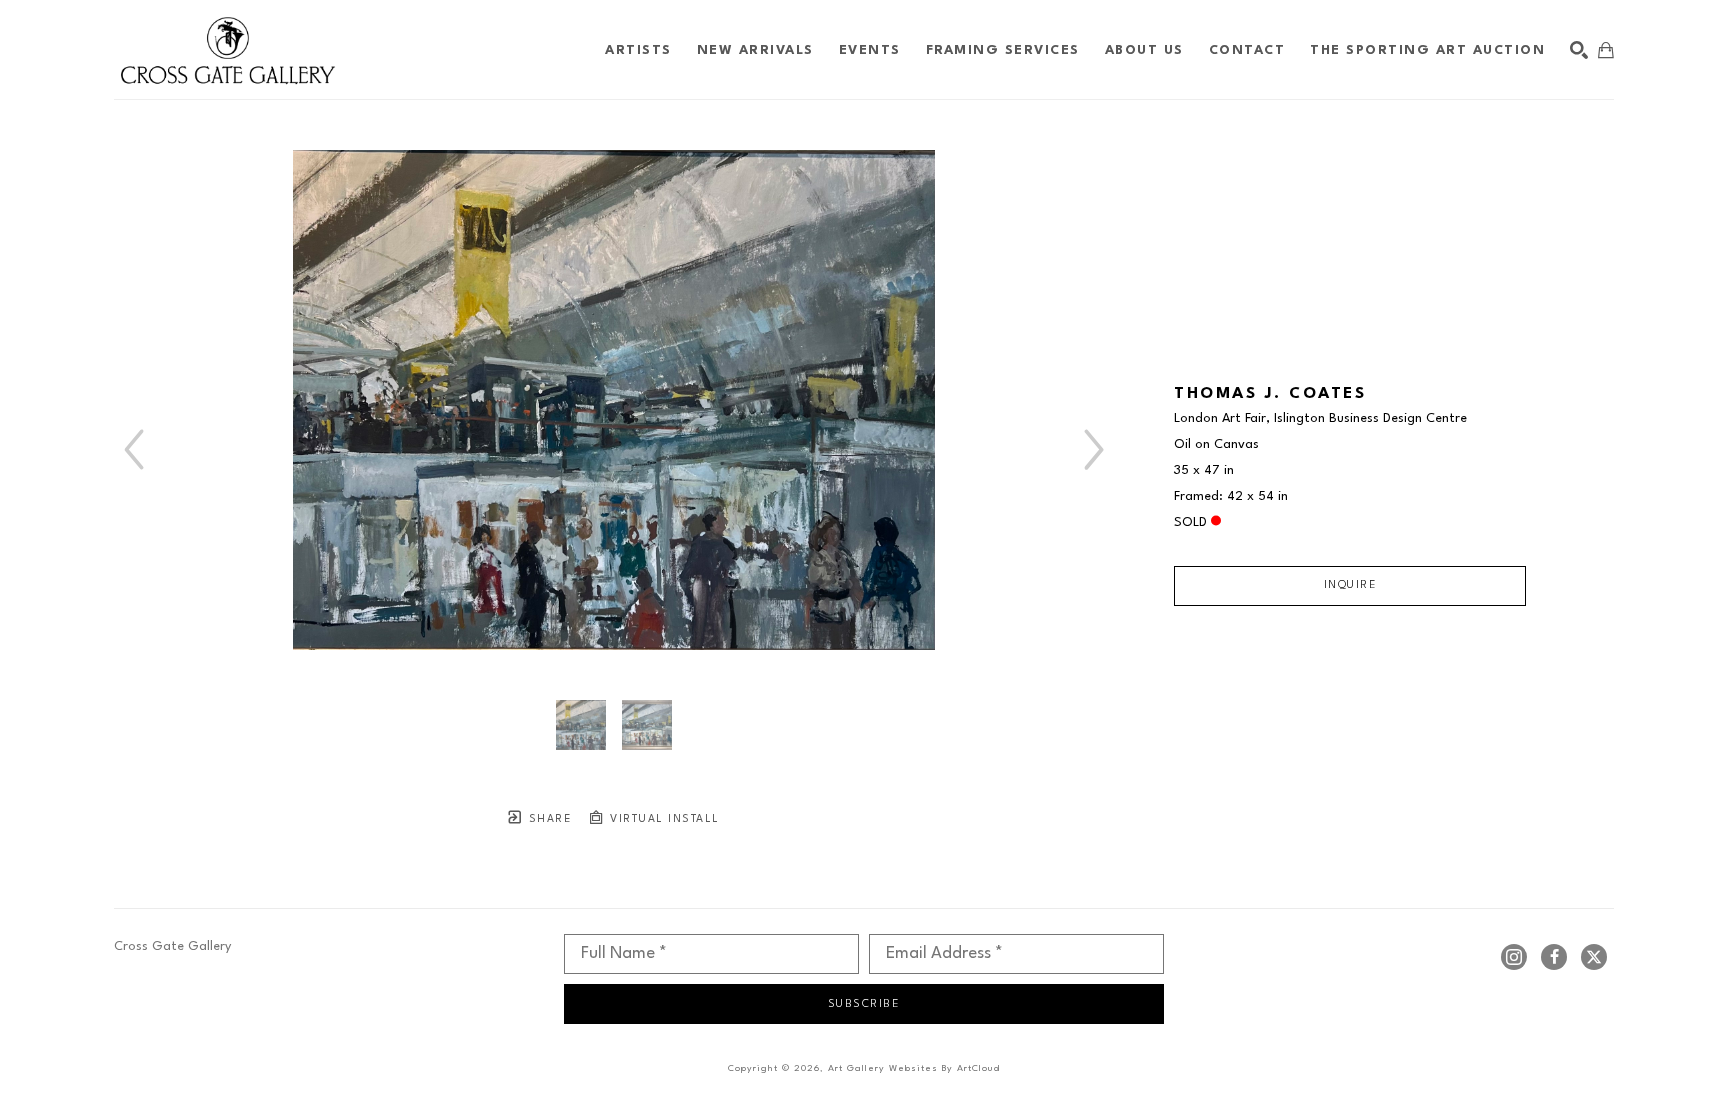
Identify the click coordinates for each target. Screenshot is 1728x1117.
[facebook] (1554, 957)
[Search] (1579, 50)
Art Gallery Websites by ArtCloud (914, 1068)
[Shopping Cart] (1606, 50)
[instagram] (1514, 957)
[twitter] (1594, 957)
